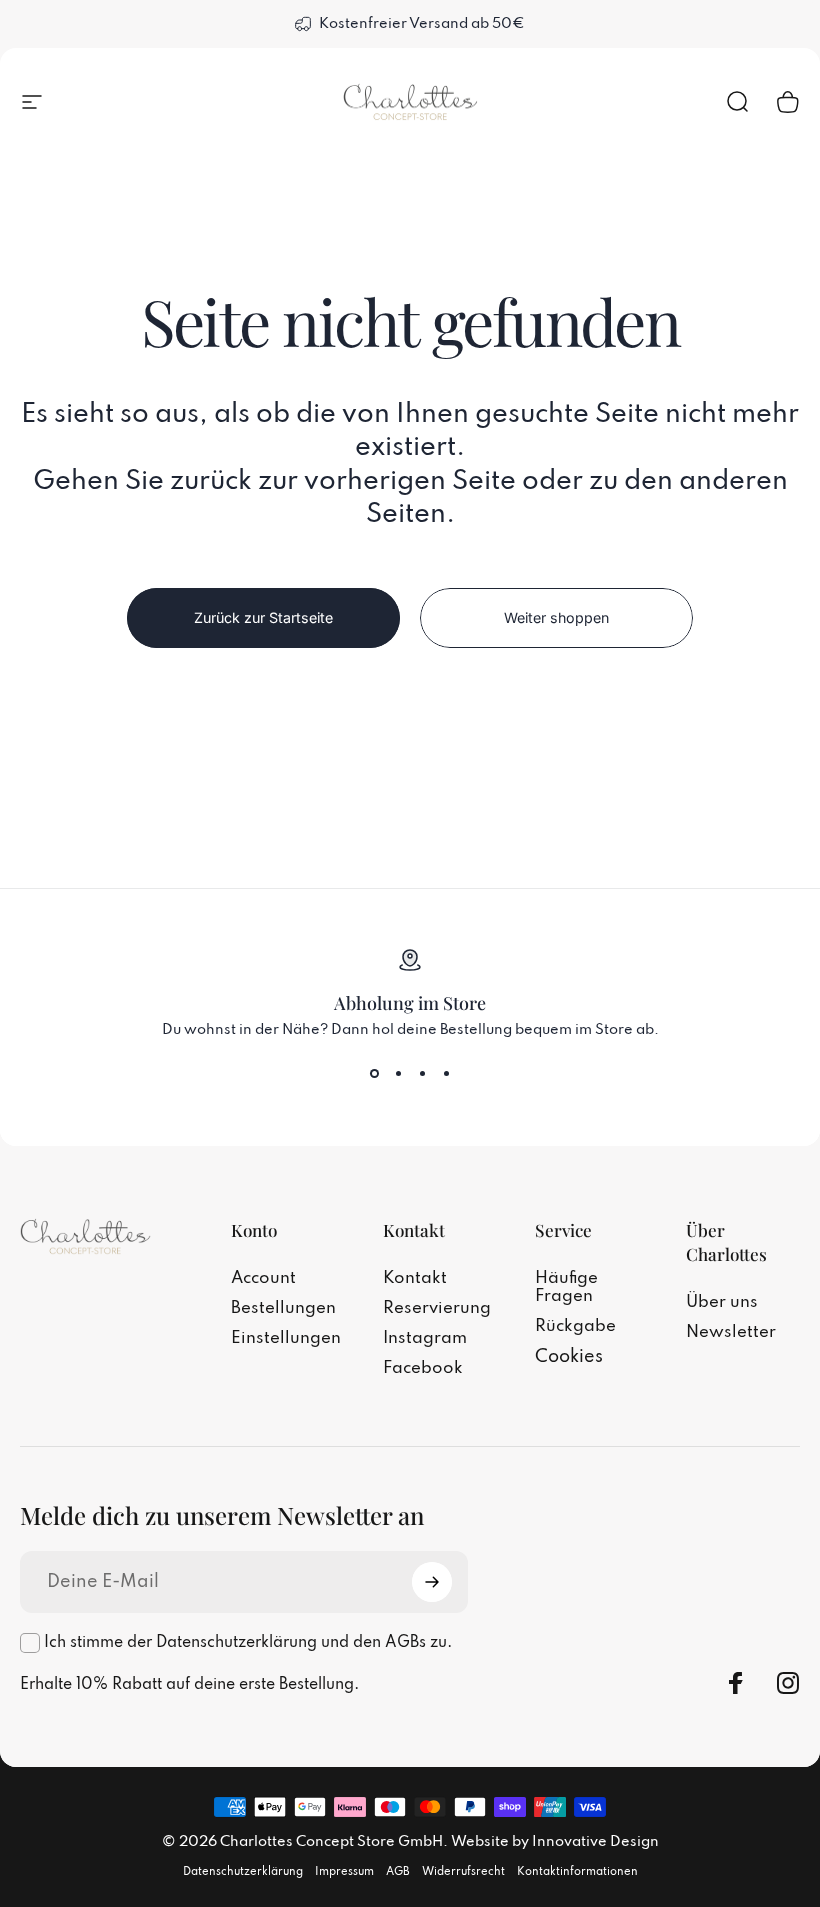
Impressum (344, 1872)
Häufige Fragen (566, 1287)
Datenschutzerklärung (243, 1872)
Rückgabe (575, 1326)
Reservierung (437, 1308)
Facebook (423, 1368)
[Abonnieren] (432, 1582)
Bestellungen (283, 1308)
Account (263, 1278)
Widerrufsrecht (463, 1872)
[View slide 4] (446, 1074)
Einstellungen (286, 1338)
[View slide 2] (398, 1074)
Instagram (425, 1338)
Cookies (569, 1357)
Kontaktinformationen (577, 1872)
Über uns (722, 1302)
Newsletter (731, 1332)
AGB (398, 1872)
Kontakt (415, 1278)
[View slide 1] (374, 1074)
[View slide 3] (422, 1074)
